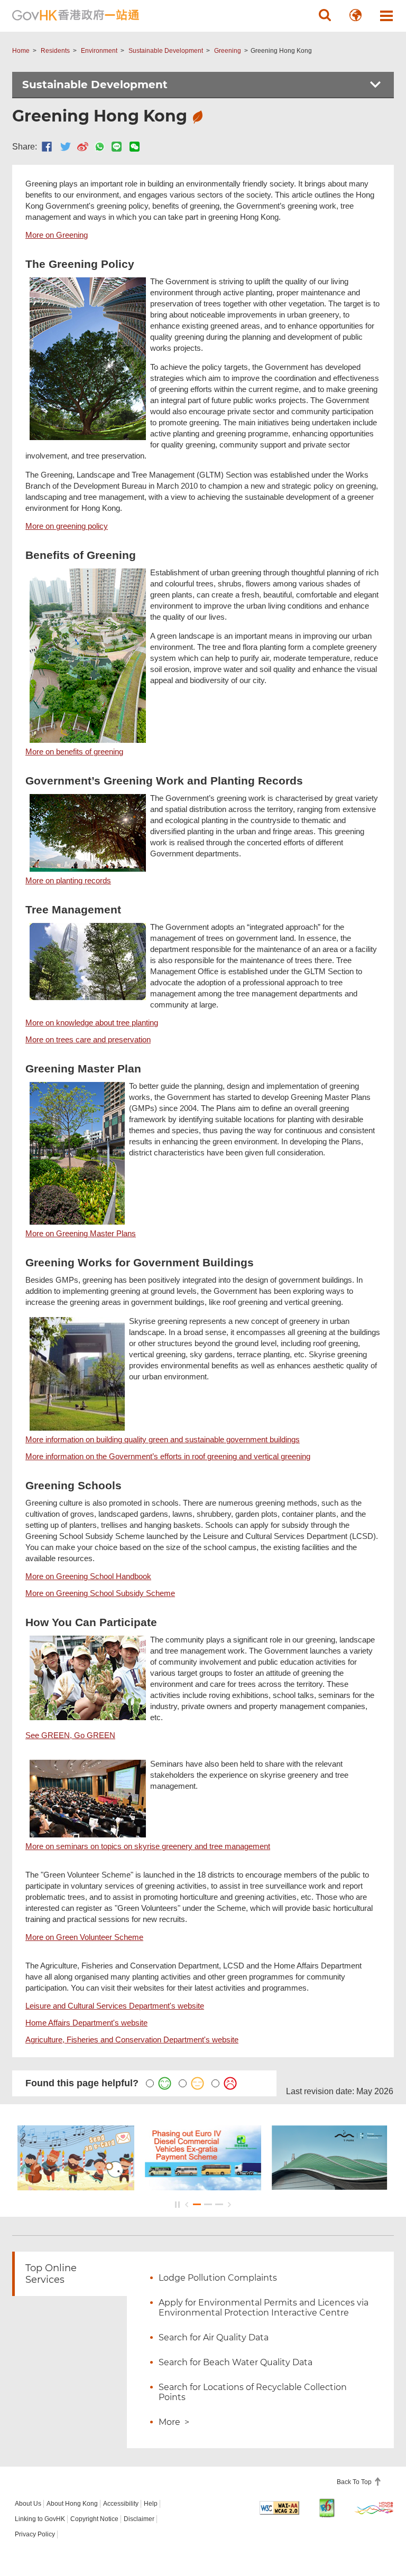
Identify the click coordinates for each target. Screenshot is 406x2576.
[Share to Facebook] (47, 147)
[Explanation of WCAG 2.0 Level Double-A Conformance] (279, 2508)
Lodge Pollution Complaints (218, 2278)
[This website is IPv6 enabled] (327, 2508)
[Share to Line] (117, 147)
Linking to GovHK (40, 2519)
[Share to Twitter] (66, 147)
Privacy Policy (35, 2534)
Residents (55, 51)
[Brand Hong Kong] (374, 2508)
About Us (28, 2504)
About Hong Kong (72, 2504)
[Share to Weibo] (83, 147)
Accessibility (121, 2504)
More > (174, 2422)
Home (21, 51)
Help (151, 2504)
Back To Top (355, 2482)
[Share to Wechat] (135, 147)
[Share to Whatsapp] (100, 147)
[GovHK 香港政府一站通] (76, 15)
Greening (228, 51)
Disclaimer (139, 2519)
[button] (325, 15)
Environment (99, 51)
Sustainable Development (166, 51)
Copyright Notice (94, 2519)
